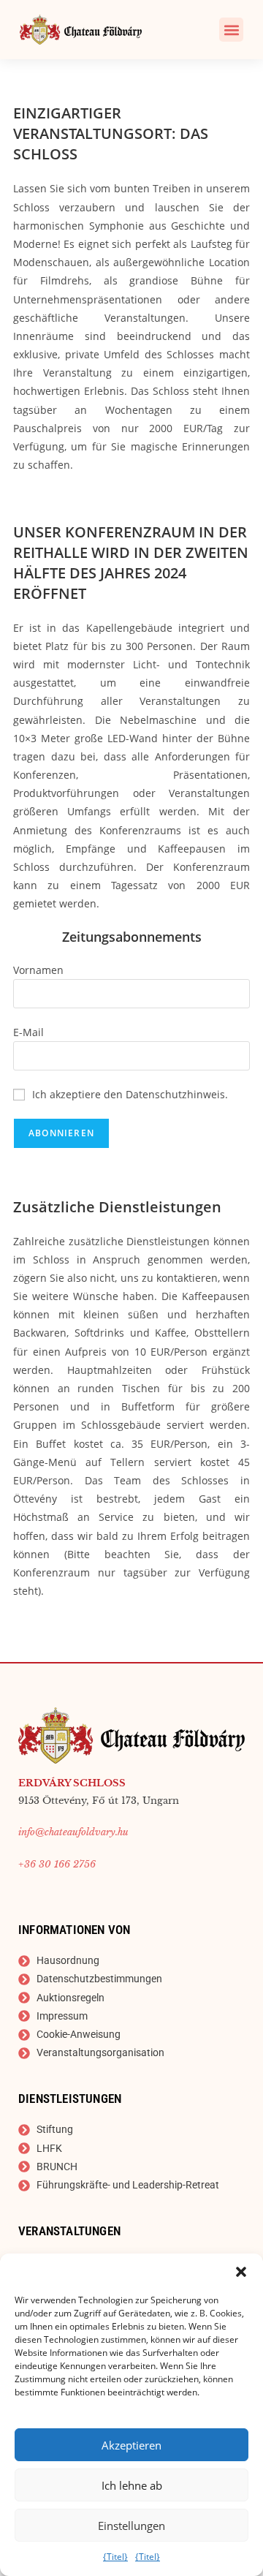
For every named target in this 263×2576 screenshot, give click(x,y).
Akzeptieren (131, 2445)
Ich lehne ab (132, 2485)
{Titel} (115, 2557)
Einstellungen (131, 2526)
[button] (241, 2272)
